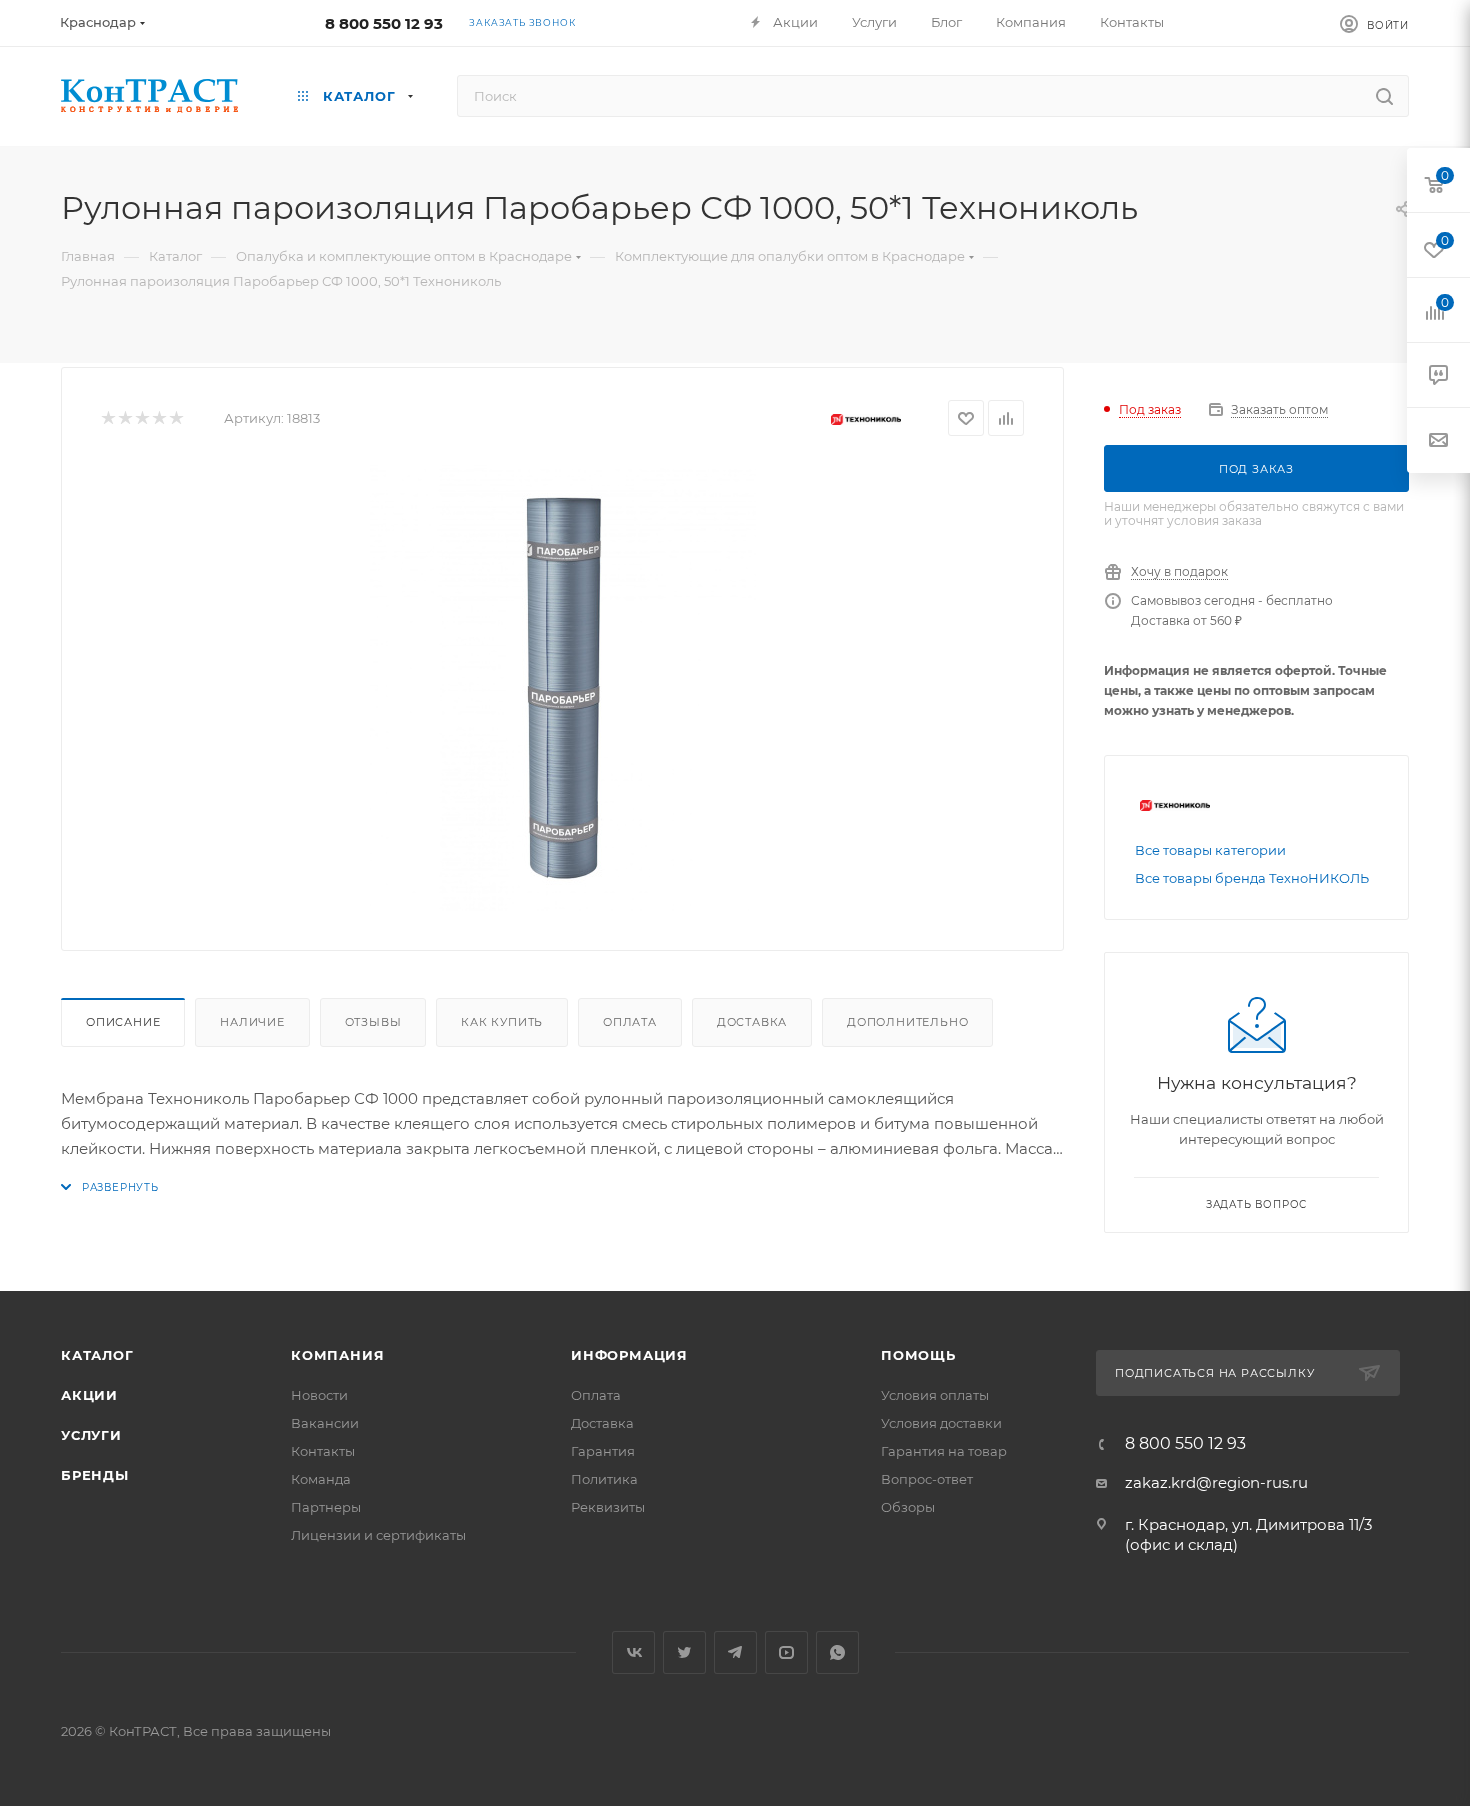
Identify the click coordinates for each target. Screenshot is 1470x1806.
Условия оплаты (935, 1395)
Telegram (735, 1652)
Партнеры (326, 1507)
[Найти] (1384, 96)
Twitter (684, 1652)
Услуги (91, 1435)
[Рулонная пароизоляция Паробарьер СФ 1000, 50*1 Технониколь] (563, 686)
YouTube (786, 1652)
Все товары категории (1210, 850)
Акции (89, 1395)
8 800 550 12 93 (384, 23)
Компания (337, 1355)
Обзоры (908, 1507)
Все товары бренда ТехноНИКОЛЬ (1252, 878)
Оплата (630, 1022)
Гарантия (603, 1451)
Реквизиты (608, 1507)
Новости (319, 1395)
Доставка (752, 1022)
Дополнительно (907, 1022)
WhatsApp (837, 1652)
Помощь (918, 1355)
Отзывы (373, 1022)
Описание (123, 1022)
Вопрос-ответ (927, 1479)
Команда (321, 1479)
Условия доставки (941, 1423)
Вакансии (325, 1423)
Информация (629, 1355)
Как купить (502, 1022)
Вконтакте (633, 1652)
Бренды (95, 1475)
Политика (604, 1479)
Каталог (97, 1355)
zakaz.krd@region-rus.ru (1216, 1482)
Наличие (252, 1022)
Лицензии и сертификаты (378, 1535)
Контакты (323, 1451)
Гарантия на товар (944, 1451)
